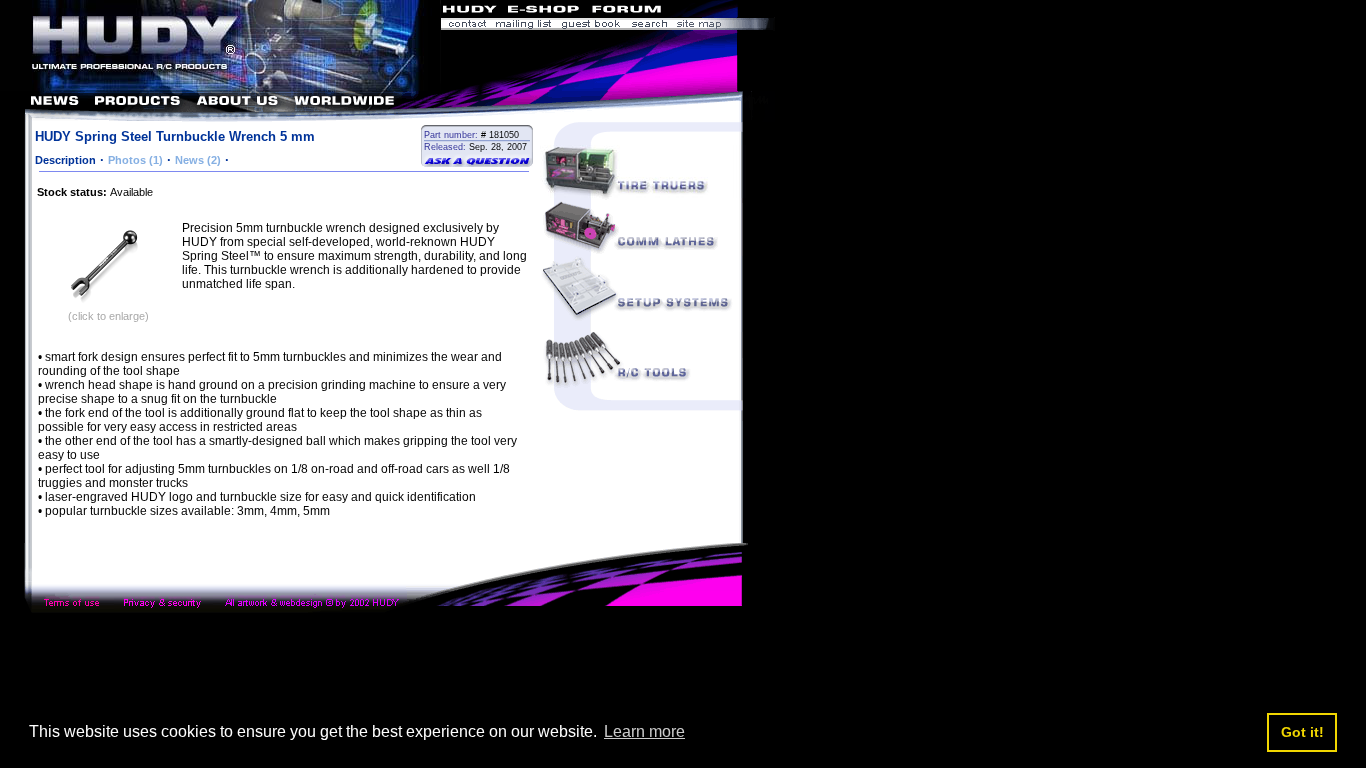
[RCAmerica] (720, 11)
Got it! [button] (1302, 732)
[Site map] (723, 25)
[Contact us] (466, 25)
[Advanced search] (649, 25)
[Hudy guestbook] (591, 25)
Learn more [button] (644, 731)
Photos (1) (135, 160)
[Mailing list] (523, 25)
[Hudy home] (471, 11)
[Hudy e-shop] (542, 11)
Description (65, 160)
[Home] (220, 85)
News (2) (198, 160)
